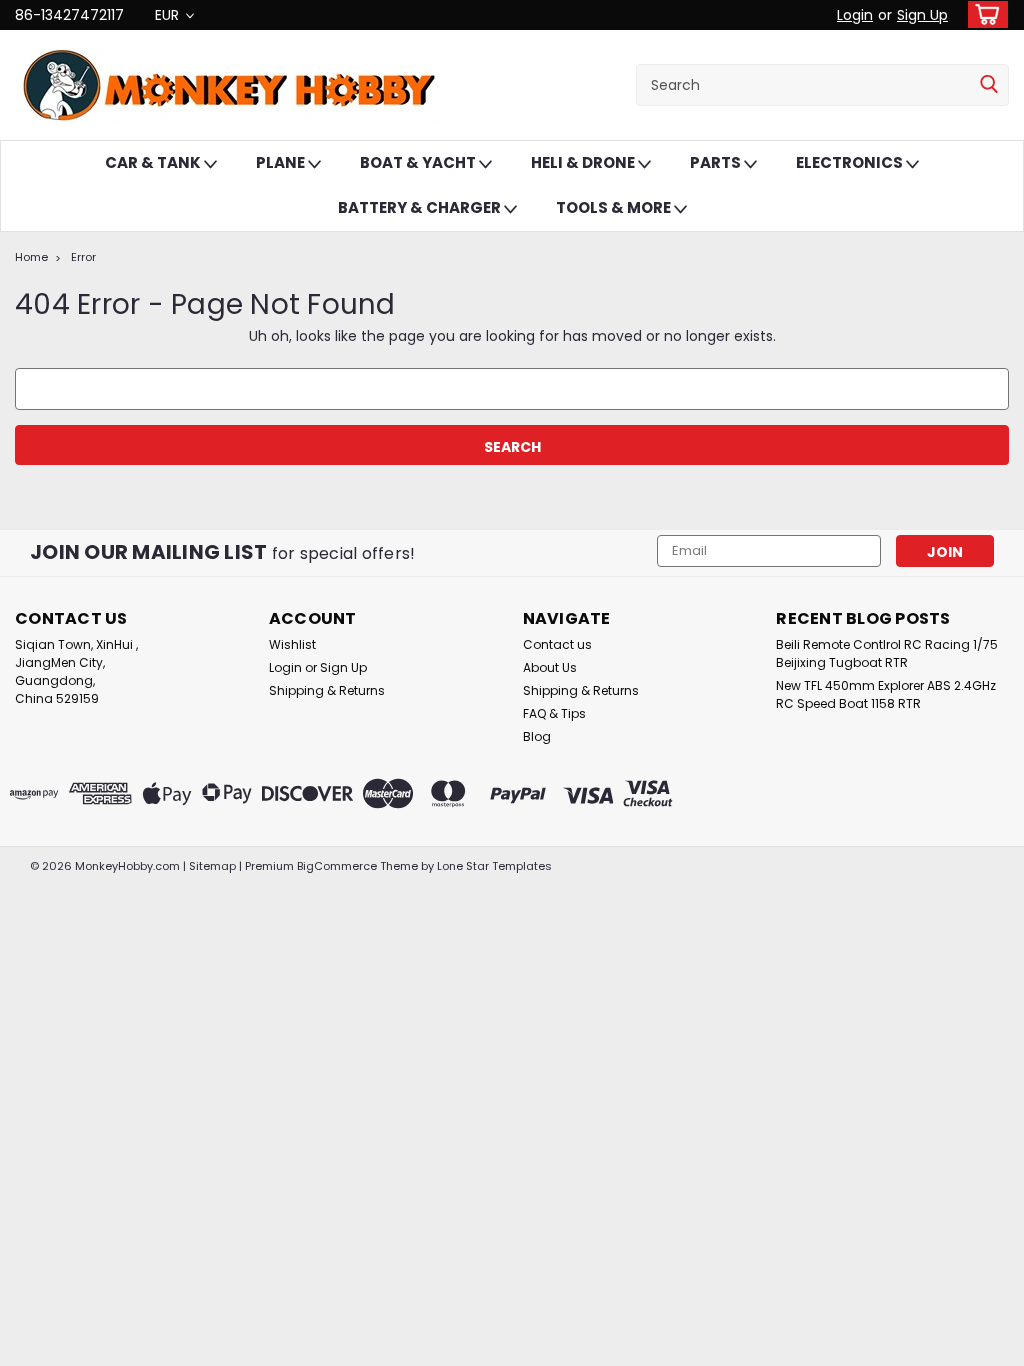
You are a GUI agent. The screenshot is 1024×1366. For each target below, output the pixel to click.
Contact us (557, 644)
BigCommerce (337, 866)
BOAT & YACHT (419, 162)
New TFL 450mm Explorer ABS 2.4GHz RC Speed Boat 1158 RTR (886, 694)
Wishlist (292, 644)
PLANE (282, 162)
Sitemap (212, 866)
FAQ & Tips (554, 713)
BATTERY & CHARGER (421, 207)
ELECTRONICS (851, 162)
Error (83, 257)
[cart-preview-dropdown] (983, 14)
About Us (550, 667)
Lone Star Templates (494, 866)
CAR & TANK (154, 162)
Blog (537, 736)
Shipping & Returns (327, 690)
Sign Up (922, 15)
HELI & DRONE (584, 162)
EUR (169, 15)
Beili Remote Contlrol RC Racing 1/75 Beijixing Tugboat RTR (887, 653)
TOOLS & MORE (615, 207)
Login (855, 15)
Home (31, 257)
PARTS (717, 162)
